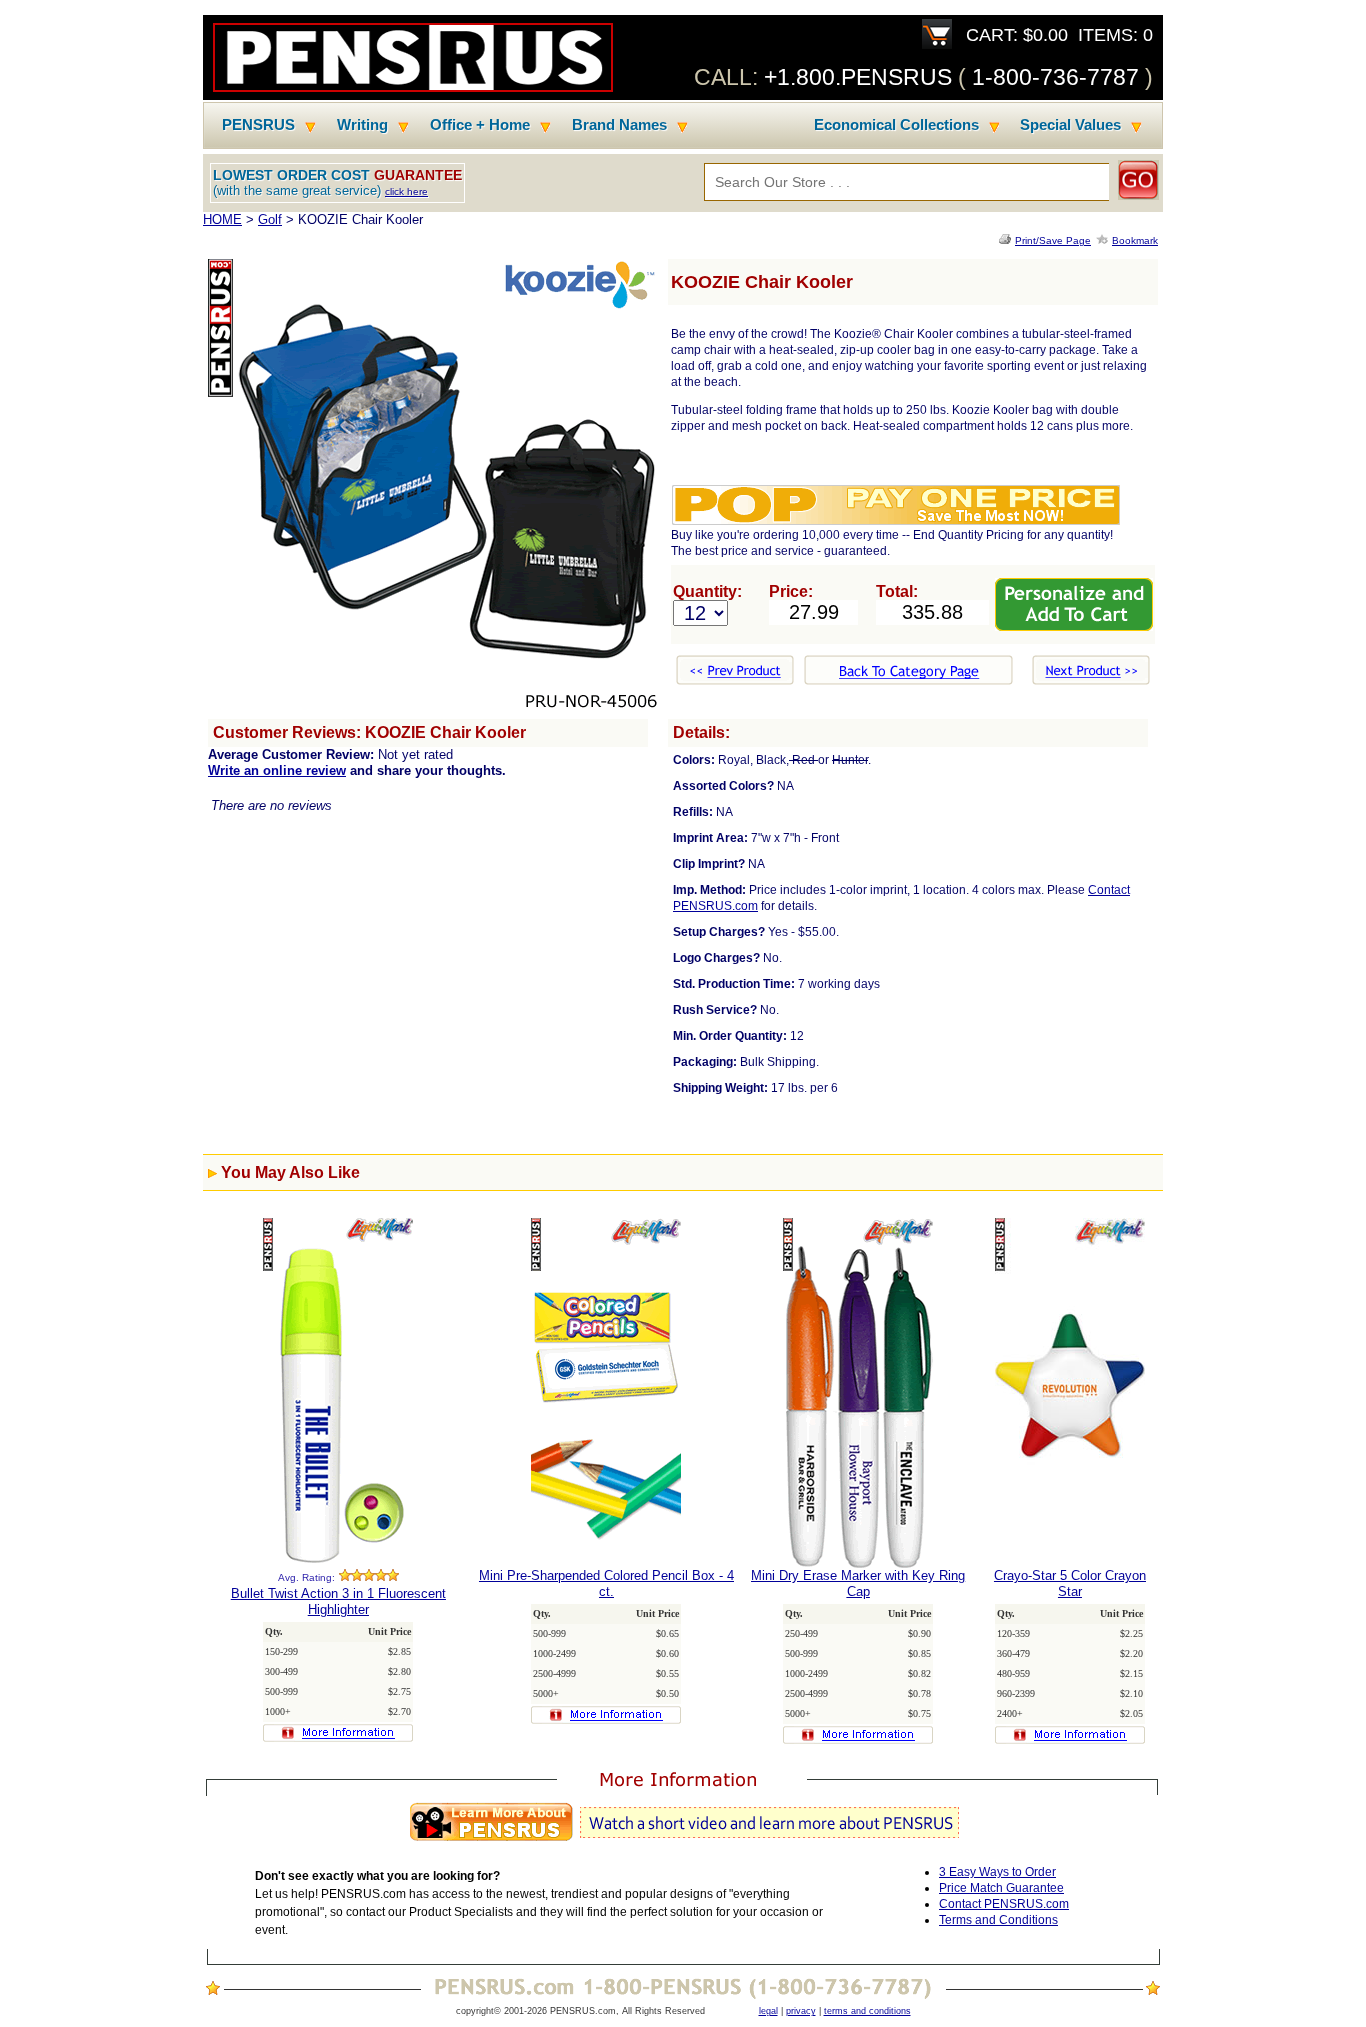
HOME (222, 219)
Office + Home (480, 125)
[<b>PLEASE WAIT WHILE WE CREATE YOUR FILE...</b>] (1007, 240)
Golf (270, 219)
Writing (362, 125)
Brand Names (619, 125)
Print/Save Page (1053, 240)
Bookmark (1135, 240)
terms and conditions (867, 2011)
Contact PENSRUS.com (1004, 1904)
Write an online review (277, 770)
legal (768, 2011)
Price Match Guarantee (1001, 1888)
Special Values (1070, 125)
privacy (801, 2011)
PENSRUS (258, 125)
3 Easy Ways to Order (997, 1872)
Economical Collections (896, 125)
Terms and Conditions (998, 1920)
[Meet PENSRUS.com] (683, 1841)
